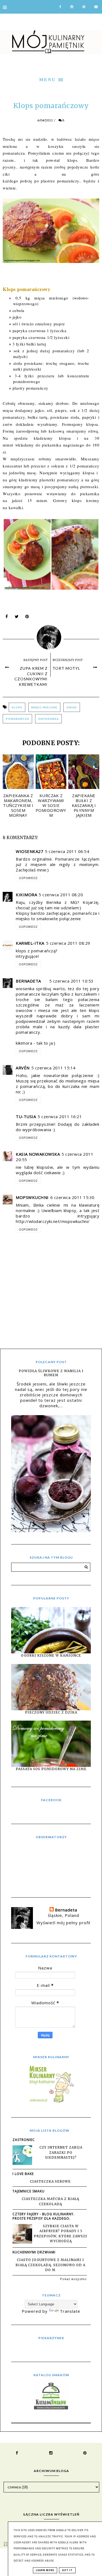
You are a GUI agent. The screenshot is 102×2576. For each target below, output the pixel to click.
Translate (70, 2311)
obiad (72, 707)
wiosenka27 (30, 851)
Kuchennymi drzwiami (34, 2252)
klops (17, 707)
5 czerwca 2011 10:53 (71, 981)
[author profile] (51, 636)
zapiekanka (48, 719)
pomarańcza (17, 719)
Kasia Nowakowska (38, 1154)
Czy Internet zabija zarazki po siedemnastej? (61, 2152)
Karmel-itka (30, 943)
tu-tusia (26, 1116)
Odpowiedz (28, 878)
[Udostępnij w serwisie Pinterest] (27, 618)
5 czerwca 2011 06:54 (67, 851)
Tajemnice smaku (29, 2191)
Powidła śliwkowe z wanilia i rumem (51, 1373)
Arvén (23, 1068)
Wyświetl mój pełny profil (63, 1923)
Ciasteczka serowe (50, 2181)
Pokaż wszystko (73, 2279)
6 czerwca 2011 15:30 (72, 1197)
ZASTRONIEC (24, 2140)
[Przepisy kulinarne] (51, 2102)
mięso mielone (44, 707)
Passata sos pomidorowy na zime (51, 1769)
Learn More (45, 2570)
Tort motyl (66, 668)
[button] (51, 79)
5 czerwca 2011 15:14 (53, 1068)
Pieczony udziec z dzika (51, 1712)
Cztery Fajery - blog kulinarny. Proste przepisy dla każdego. (44, 2216)
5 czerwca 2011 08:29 (68, 943)
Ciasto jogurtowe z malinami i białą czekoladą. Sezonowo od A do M (50, 2265)
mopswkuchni (32, 1197)
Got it (67, 2570)
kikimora (26, 895)
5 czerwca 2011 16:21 (60, 1116)
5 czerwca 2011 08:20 (61, 895)
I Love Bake (23, 2174)
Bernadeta (28, 981)
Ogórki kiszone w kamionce (51, 1655)
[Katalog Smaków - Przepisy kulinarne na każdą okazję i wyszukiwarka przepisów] (51, 2408)
